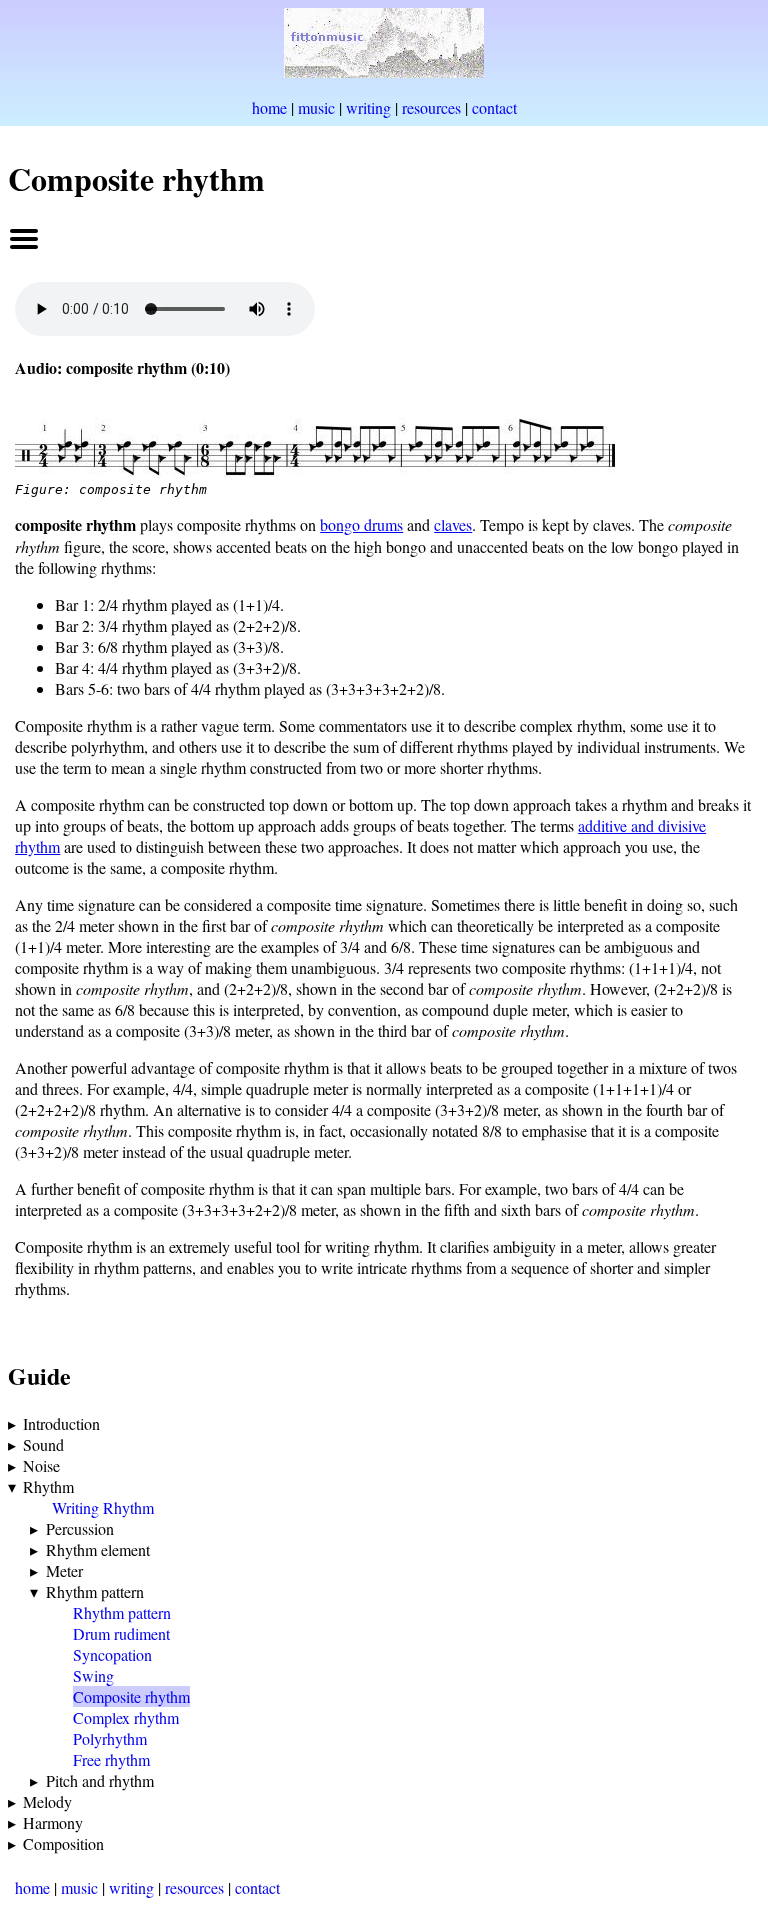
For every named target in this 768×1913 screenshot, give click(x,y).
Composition (63, 1843)
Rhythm (48, 1486)
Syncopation (112, 1654)
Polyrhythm (110, 1738)
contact (494, 107)
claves (453, 524)
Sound (43, 1444)
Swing (93, 1675)
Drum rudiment (121, 1633)
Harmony (53, 1822)
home (269, 107)
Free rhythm (111, 1759)
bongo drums (361, 524)
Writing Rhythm (103, 1507)
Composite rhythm (131, 1696)
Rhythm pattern (95, 1591)
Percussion (80, 1528)
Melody (47, 1801)
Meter (64, 1570)
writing (368, 107)
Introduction (61, 1423)
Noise (41, 1465)
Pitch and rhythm (100, 1780)
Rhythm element (98, 1549)
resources (431, 107)
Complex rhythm (126, 1717)
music (316, 107)
